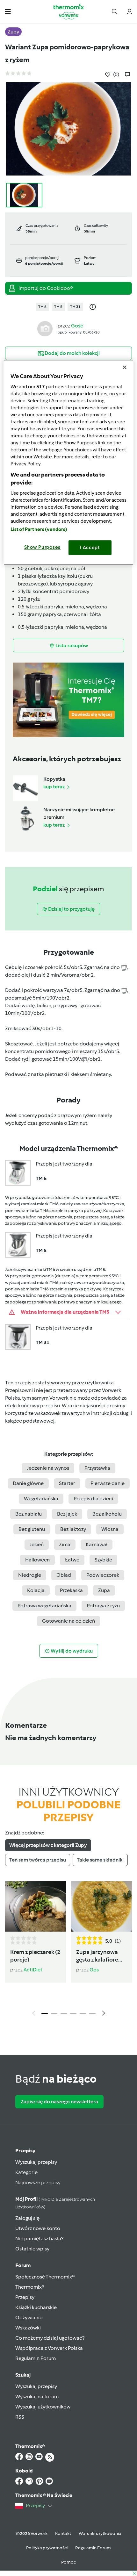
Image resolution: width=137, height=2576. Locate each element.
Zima (65, 1544)
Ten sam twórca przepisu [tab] (38, 1860)
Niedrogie (30, 1575)
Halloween (37, 1560)
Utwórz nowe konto (38, 2228)
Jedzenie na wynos (48, 1468)
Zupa (104, 1590)
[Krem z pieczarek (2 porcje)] (36, 1906)
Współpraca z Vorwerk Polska (49, 2348)
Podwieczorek (103, 1575)
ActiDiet (33, 1970)
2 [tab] (54, 2013)
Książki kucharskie (36, 2307)
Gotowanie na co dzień (68, 1621)
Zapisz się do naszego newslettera (59, 2102)
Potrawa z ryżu (103, 1606)
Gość (77, 326)
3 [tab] (64, 2013)
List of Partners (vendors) (39, 529)
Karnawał (97, 1544)
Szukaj (23, 2375)
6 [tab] (92, 2013)
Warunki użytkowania (100, 2533)
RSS (20, 2417)
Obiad (64, 1575)
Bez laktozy (73, 1529)
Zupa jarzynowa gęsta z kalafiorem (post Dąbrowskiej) (101, 1956)
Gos (94, 1970)
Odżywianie (29, 2318)
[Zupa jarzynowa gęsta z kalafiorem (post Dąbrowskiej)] (101, 1906)
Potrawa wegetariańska (44, 1606)
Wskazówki (28, 2328)
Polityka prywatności (47, 2548)
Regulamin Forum (36, 2358)
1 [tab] (45, 2013)
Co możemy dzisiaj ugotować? (50, 2338)
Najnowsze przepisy (38, 2182)
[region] (69, 462)
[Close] (125, 367)
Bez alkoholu (107, 1514)
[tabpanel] (68, 1951)
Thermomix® (30, 2287)
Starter (67, 1483)
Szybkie (103, 1560)
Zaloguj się (27, 2218)
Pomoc (68, 2562)
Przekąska (71, 1590)
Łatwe (72, 1560)
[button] (8, 11)
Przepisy (25, 2151)
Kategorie (26, 2172)
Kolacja (36, 1590)
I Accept (90, 548)
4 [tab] (73, 2013)
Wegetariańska (41, 1499)
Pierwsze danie (108, 1483)
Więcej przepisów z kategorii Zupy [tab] (48, 1845)
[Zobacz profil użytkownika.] (45, 328)
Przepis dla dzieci (93, 1499)
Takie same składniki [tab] (100, 1860)
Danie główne (28, 1483)
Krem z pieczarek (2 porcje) (35, 1956)
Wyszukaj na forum (37, 2397)
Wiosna (110, 1529)
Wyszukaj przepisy (36, 2162)
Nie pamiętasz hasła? (39, 2239)
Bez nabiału (29, 1514)
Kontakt (63, 2533)
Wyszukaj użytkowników (43, 2407)
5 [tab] (83, 2013)
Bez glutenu (32, 1529)
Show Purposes (43, 547)
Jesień (37, 1544)
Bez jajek (67, 1514)
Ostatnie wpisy (32, 2249)
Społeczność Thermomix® (45, 2277)
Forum (23, 2265)
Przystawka (97, 1468)
